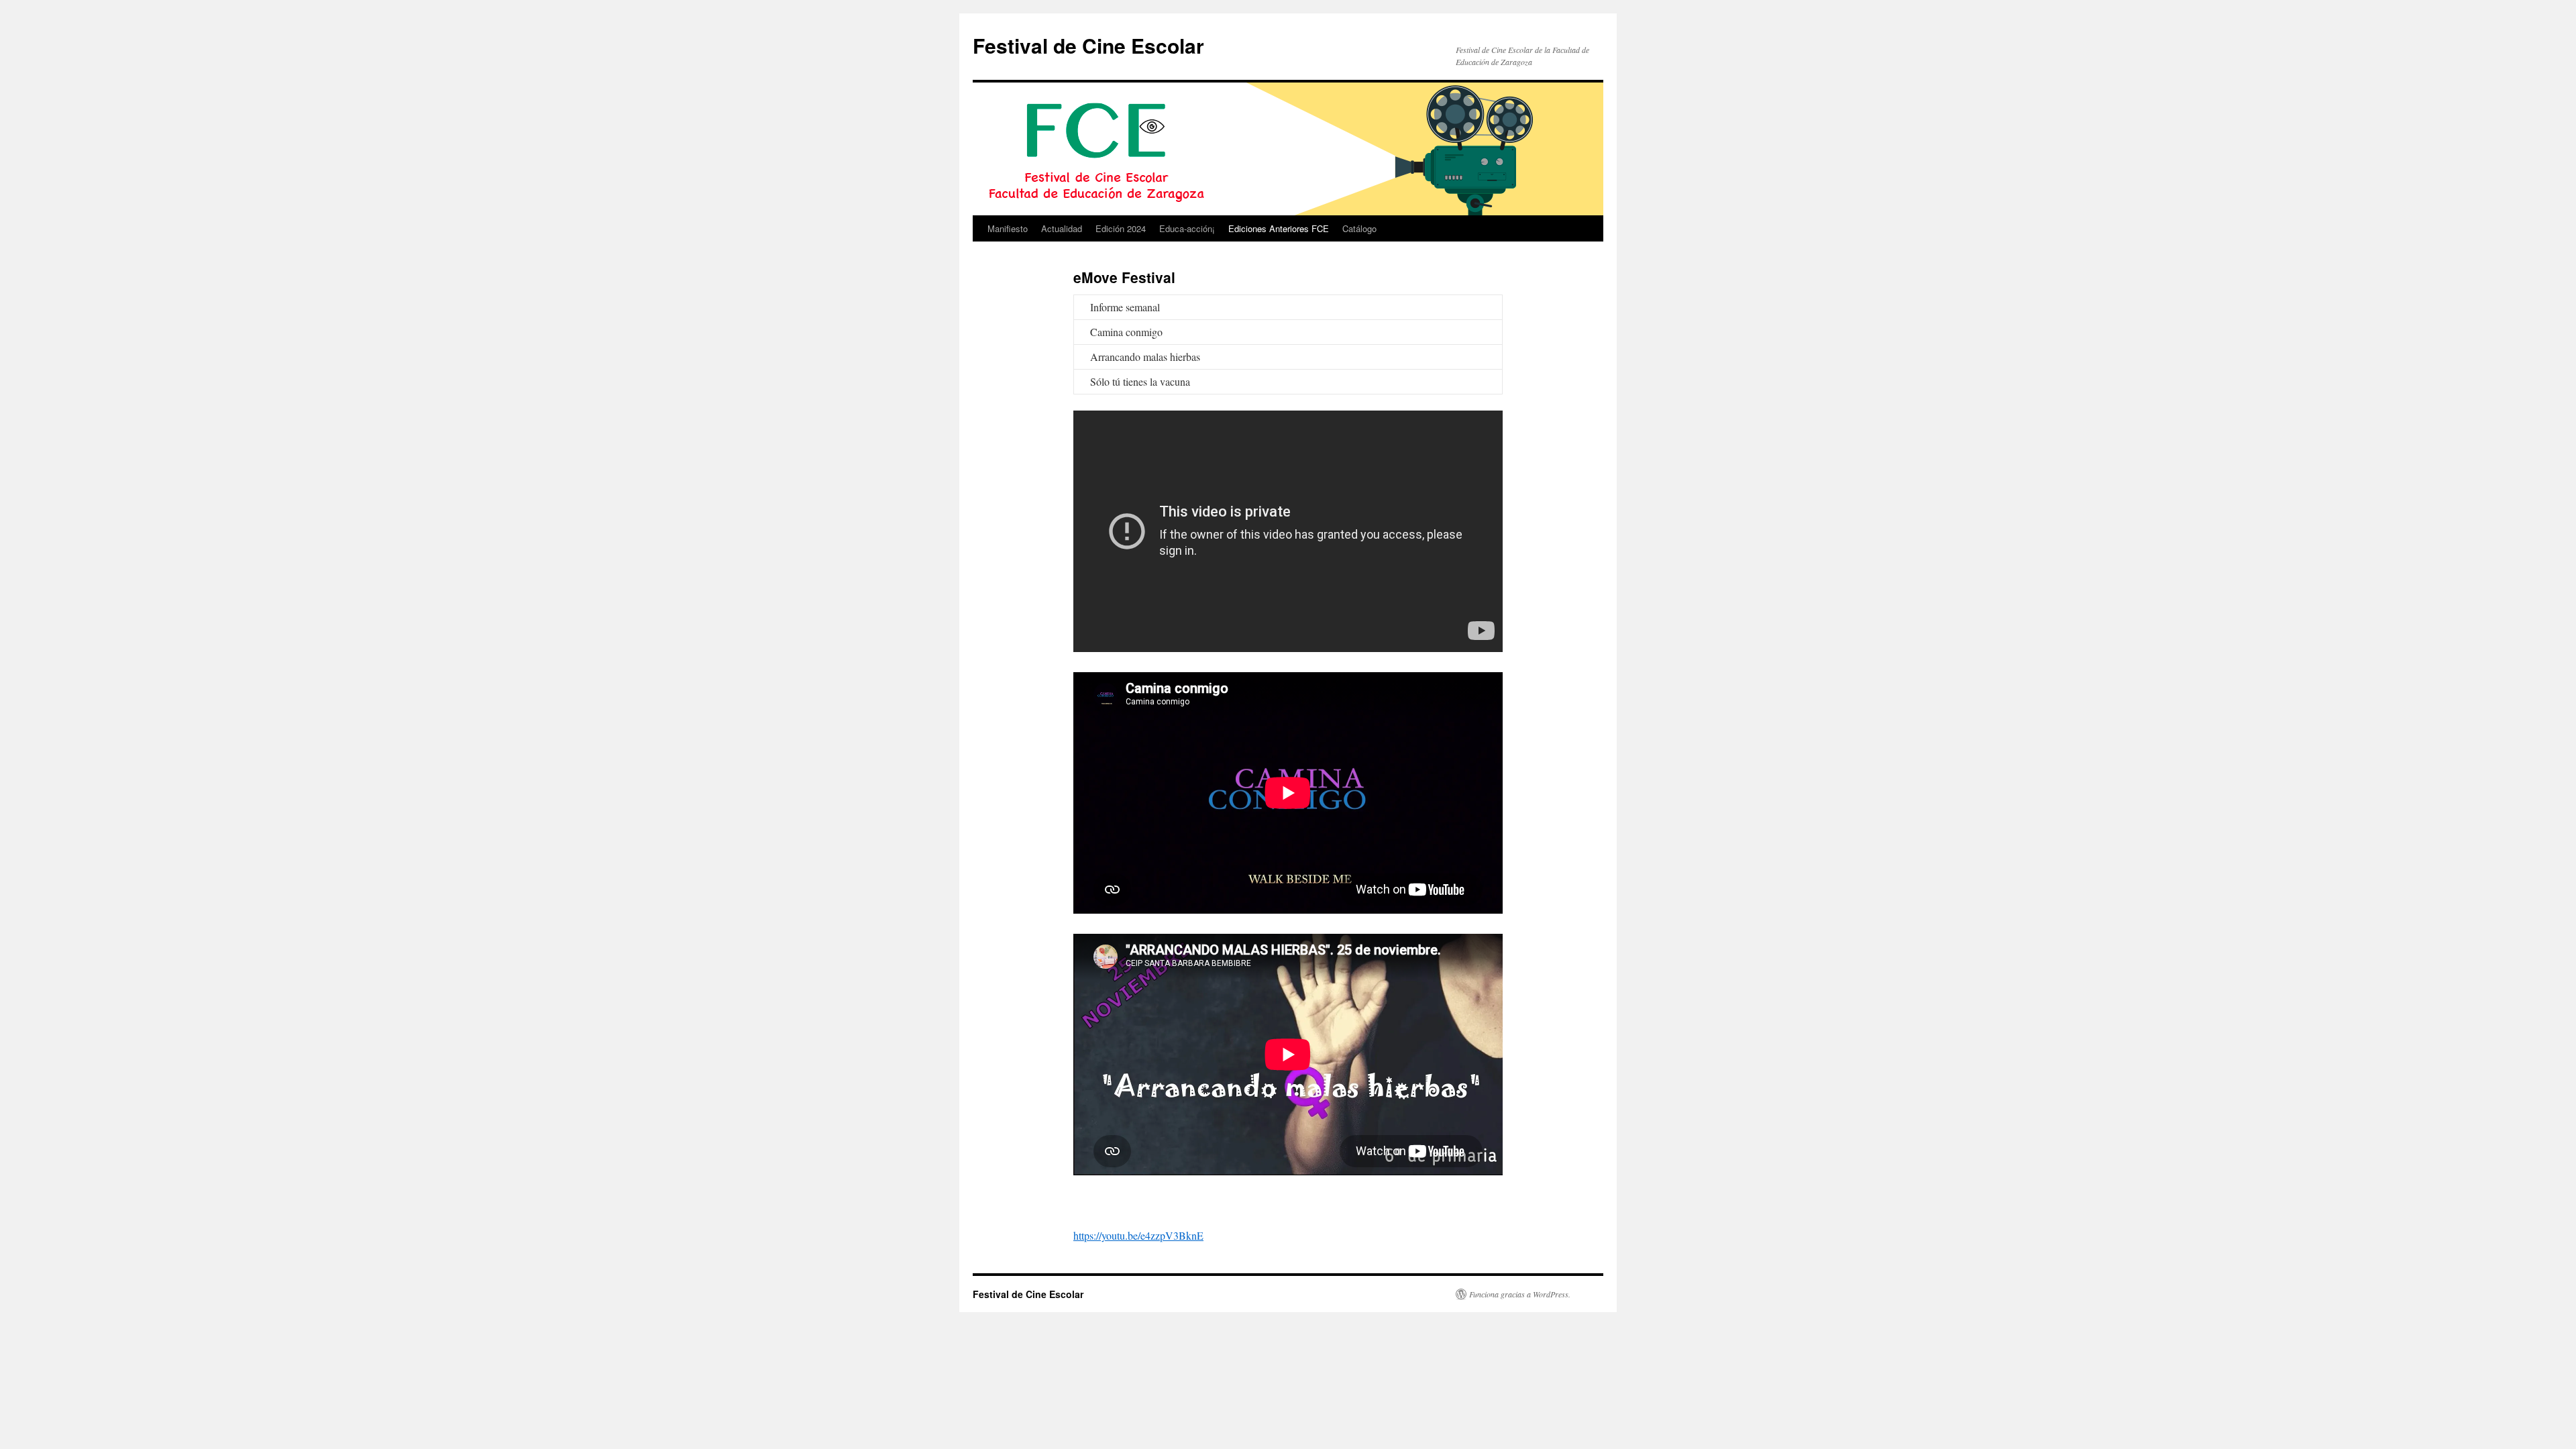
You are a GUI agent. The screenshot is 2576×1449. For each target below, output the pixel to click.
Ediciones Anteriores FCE (1279, 228)
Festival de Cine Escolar (1088, 45)
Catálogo (1359, 228)
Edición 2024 (1121, 228)
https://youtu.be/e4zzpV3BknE (1138, 1235)
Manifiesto (1008, 228)
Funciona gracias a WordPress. (1520, 1294)
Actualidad (1062, 228)
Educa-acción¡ (1187, 228)
